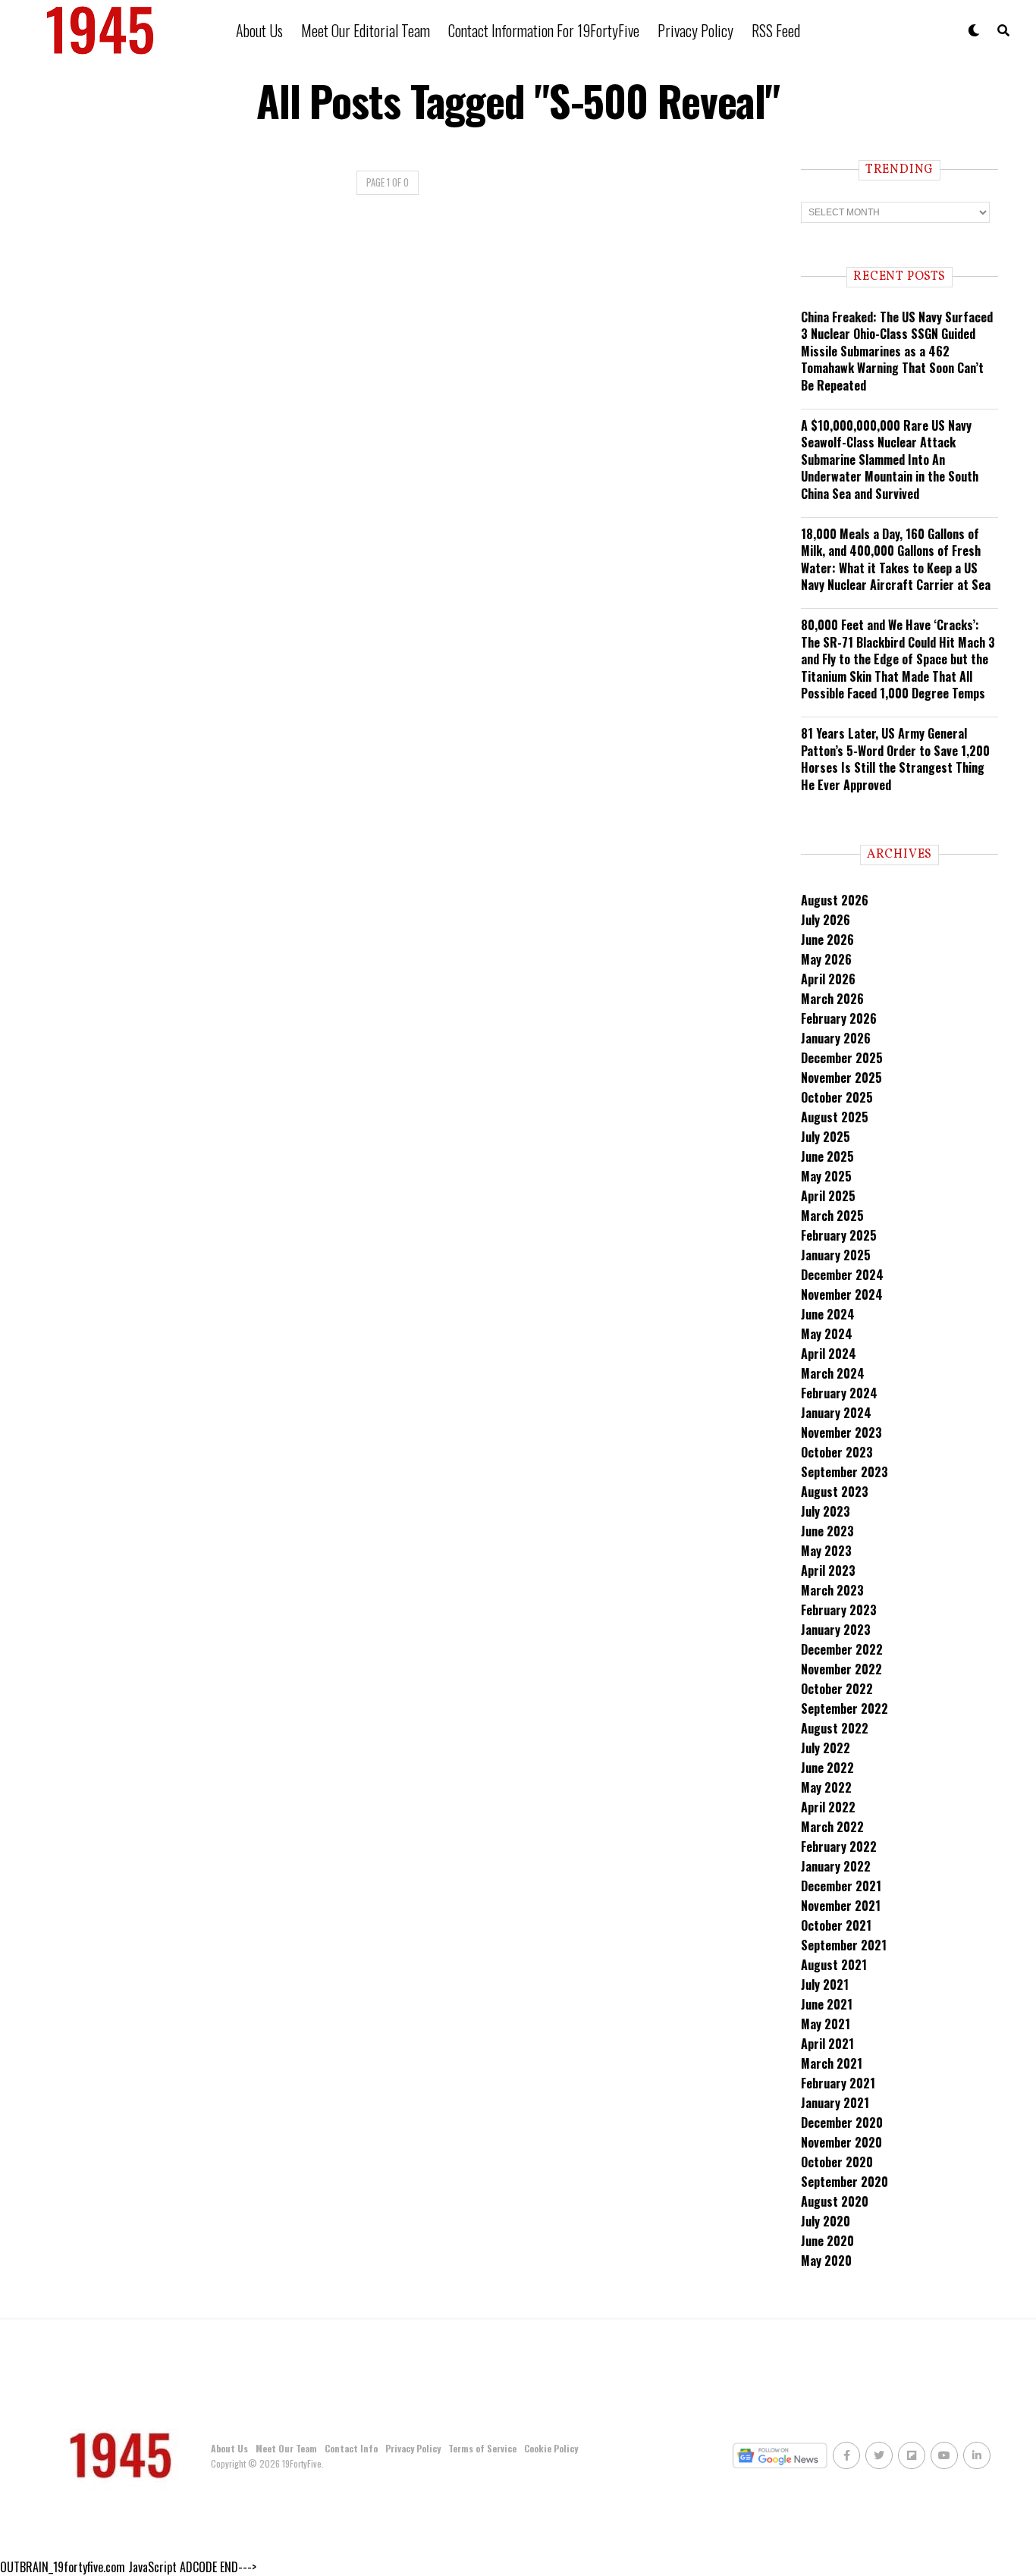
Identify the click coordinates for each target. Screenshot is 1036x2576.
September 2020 (844, 2182)
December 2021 (841, 1886)
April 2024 (829, 1354)
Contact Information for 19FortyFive (544, 30)
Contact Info (351, 2448)
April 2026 (828, 979)
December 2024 (842, 1275)
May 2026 (826, 959)
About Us (259, 30)
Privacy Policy (695, 30)
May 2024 (827, 1334)
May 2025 (826, 1176)
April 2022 (828, 1807)
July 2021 (825, 1985)
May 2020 (826, 2261)
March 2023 (832, 1590)
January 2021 (835, 2103)
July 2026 (826, 920)
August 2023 (835, 1492)
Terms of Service (482, 2448)
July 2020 (826, 2221)
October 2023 (837, 1452)
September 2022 (844, 1708)
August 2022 (835, 1728)
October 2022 (837, 1689)
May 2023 (826, 1551)
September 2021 (844, 1945)
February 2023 (839, 1610)
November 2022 (841, 1669)
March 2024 (833, 1373)
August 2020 (835, 2201)
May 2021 (826, 2024)
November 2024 (842, 1294)
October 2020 (837, 2162)
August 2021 (834, 1965)
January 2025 (836, 1255)
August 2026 (835, 900)
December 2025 (842, 1058)
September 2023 (844, 1472)
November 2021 (841, 1906)
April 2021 (827, 2044)
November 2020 (841, 2142)
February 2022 (839, 1846)
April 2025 (828, 1196)
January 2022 (836, 1866)
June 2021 (827, 2004)
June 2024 (828, 1314)
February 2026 (839, 1018)
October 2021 (836, 1925)
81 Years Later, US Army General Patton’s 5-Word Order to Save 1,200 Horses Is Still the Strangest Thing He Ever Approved (895, 759)
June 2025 (827, 1156)
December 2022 (842, 1649)
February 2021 (838, 2083)
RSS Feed (776, 30)
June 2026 (827, 940)
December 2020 (842, 2123)
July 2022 (826, 1748)
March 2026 (832, 999)
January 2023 (836, 1630)
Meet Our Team (286, 2448)
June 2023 (827, 1531)
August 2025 (835, 1117)
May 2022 (826, 1787)
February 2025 (839, 1235)
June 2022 (827, 1768)
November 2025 (841, 1078)
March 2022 (832, 1827)
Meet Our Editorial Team (366, 30)
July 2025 (826, 1137)
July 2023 (826, 1511)
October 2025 (837, 1097)
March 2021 (832, 2063)
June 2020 (827, 2241)
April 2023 (828, 1570)
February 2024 (839, 1393)
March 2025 (832, 1216)
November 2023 (841, 1432)
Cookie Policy (551, 2448)
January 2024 (836, 1413)
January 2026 (836, 1038)
